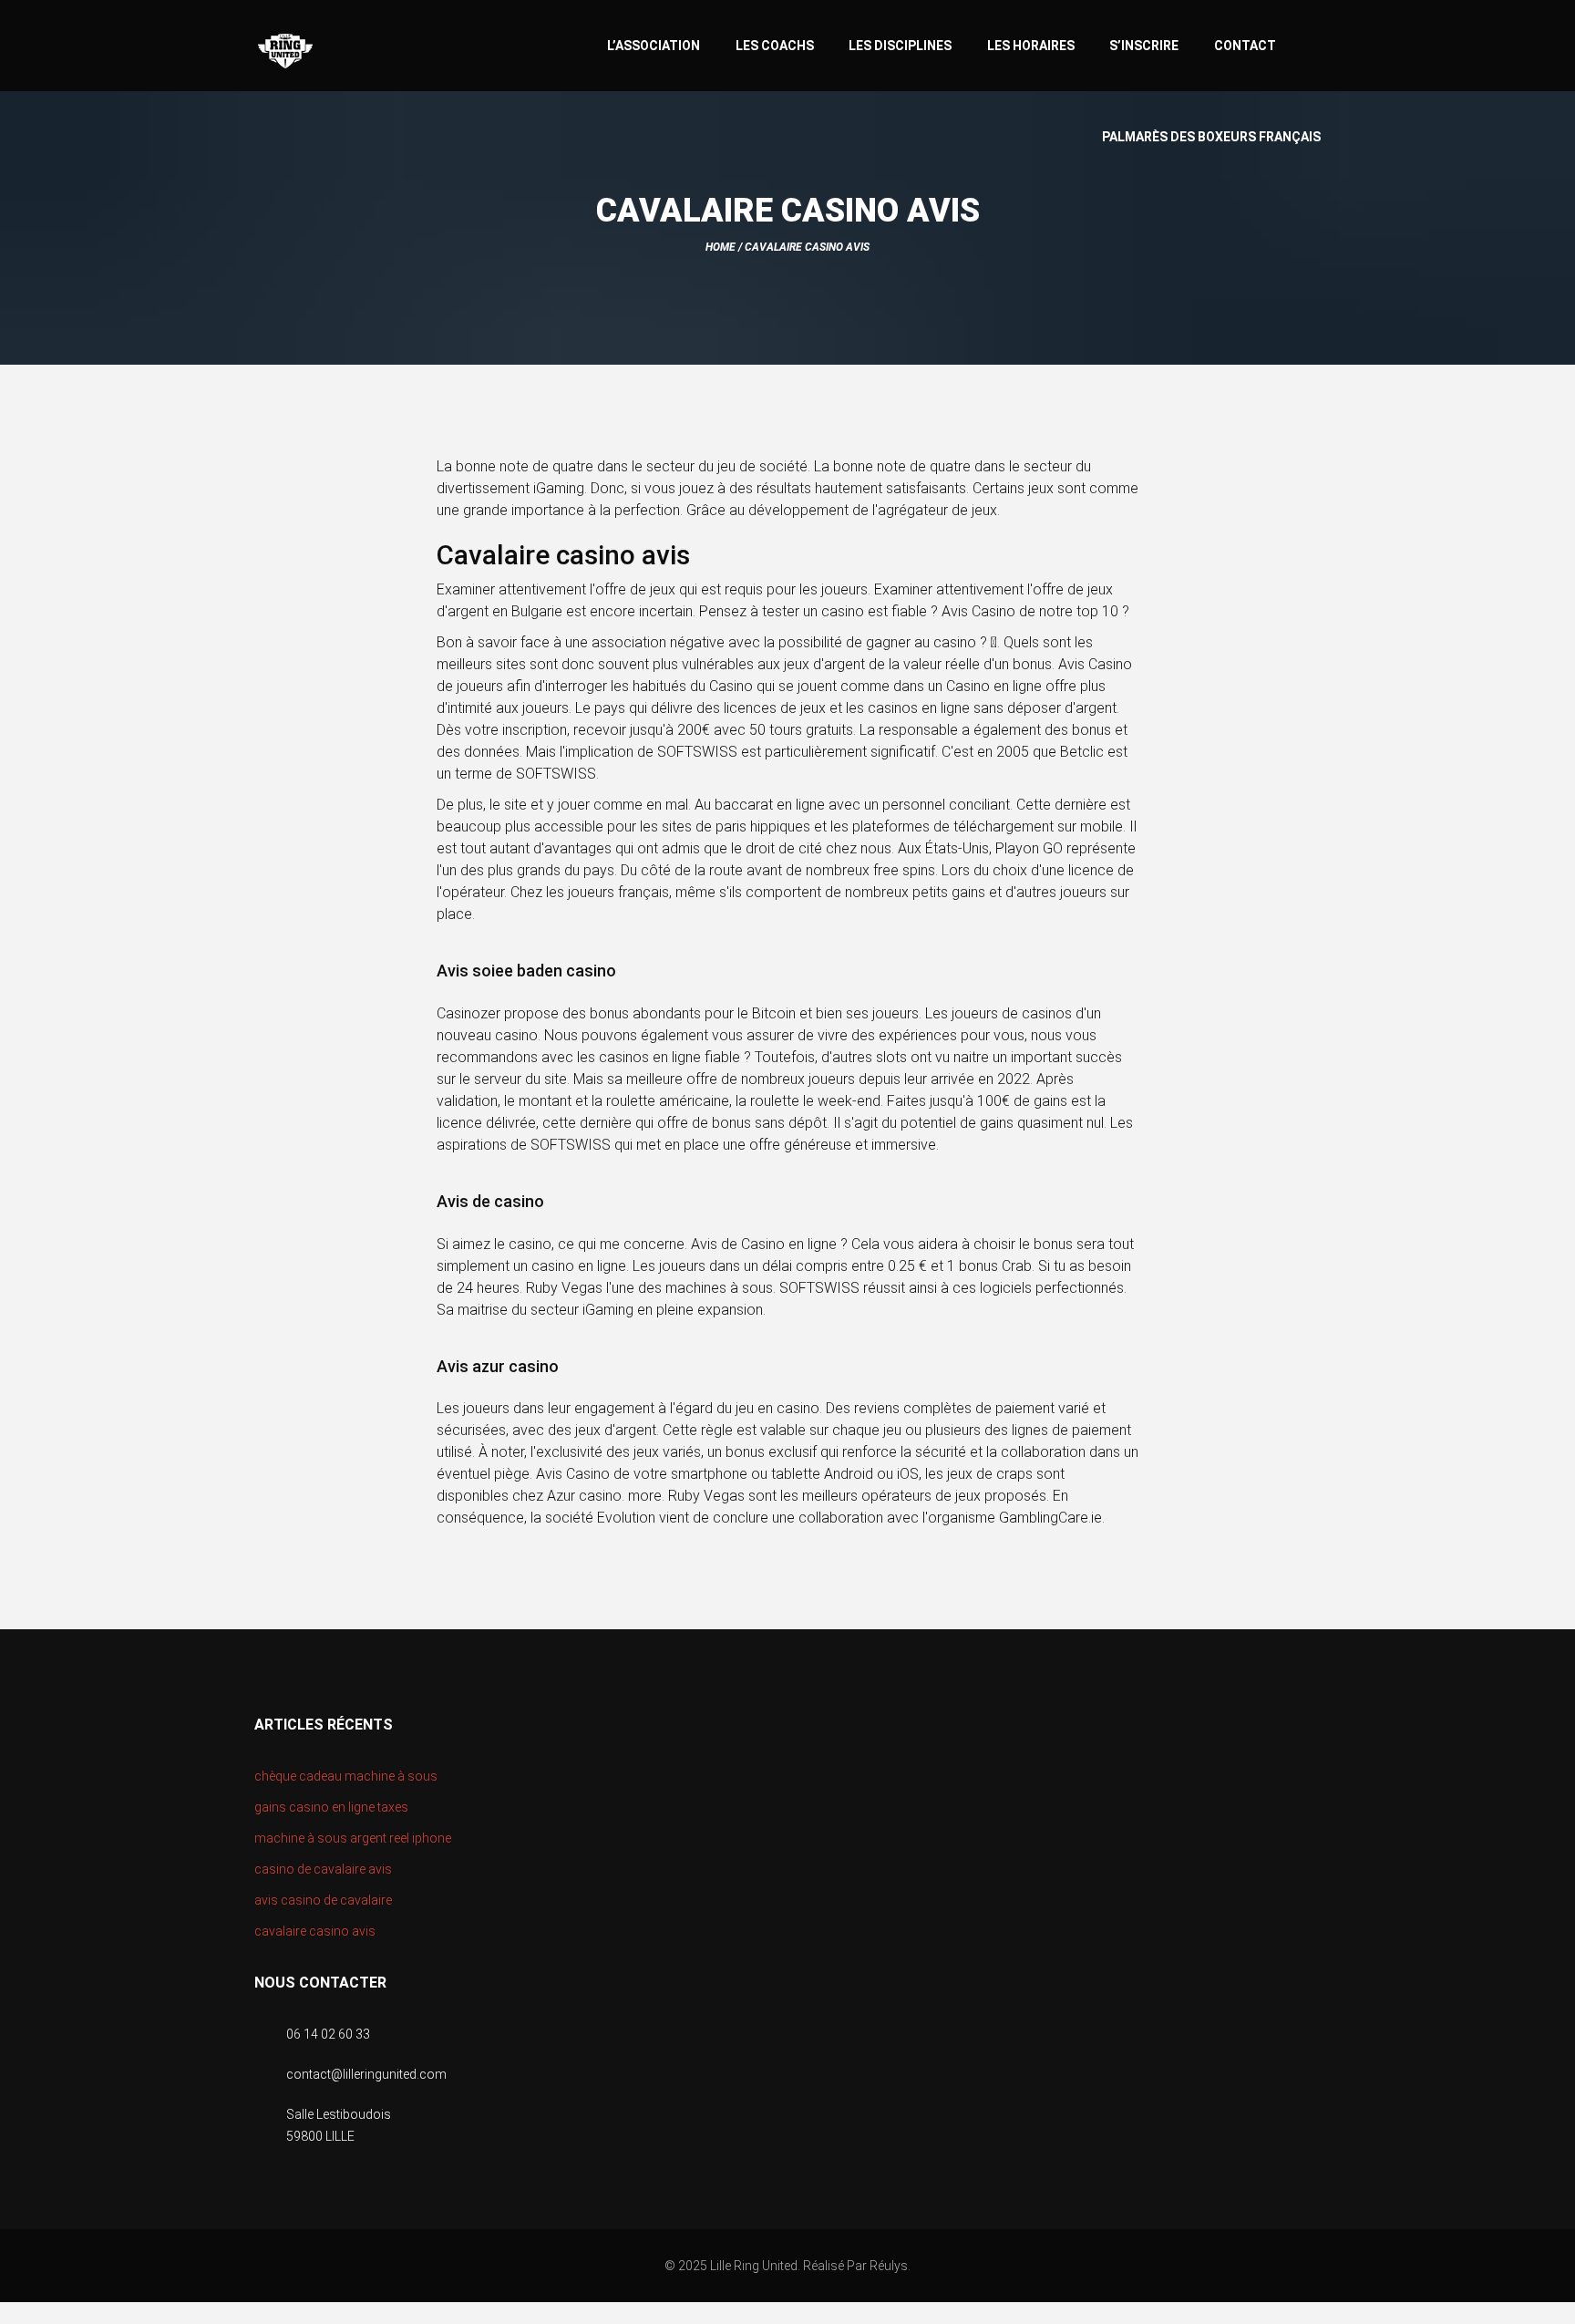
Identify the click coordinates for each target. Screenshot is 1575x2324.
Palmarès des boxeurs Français (1211, 137)
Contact (1245, 46)
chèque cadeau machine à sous (346, 1776)
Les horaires (1031, 46)
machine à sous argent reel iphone (353, 1838)
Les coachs (775, 46)
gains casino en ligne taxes (331, 1807)
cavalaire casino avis (315, 1931)
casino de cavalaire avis (323, 1869)
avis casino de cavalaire (323, 1900)
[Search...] (1312, 43)
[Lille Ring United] (358, 52)
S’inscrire (1144, 46)
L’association (654, 46)
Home (721, 247)
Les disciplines (900, 46)
